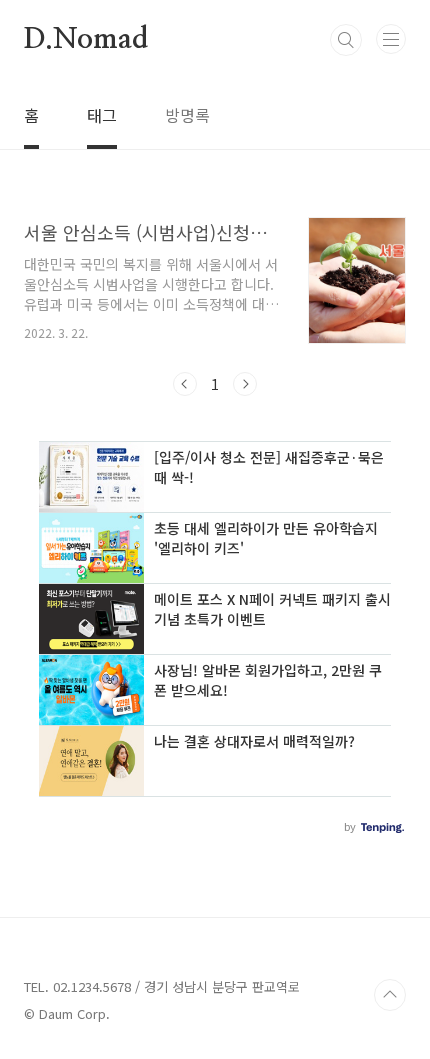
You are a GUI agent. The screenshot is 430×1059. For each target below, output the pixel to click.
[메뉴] (391, 39)
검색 (346, 40)
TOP (390, 995)
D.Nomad (86, 40)
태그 (102, 115)
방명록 (187, 115)
